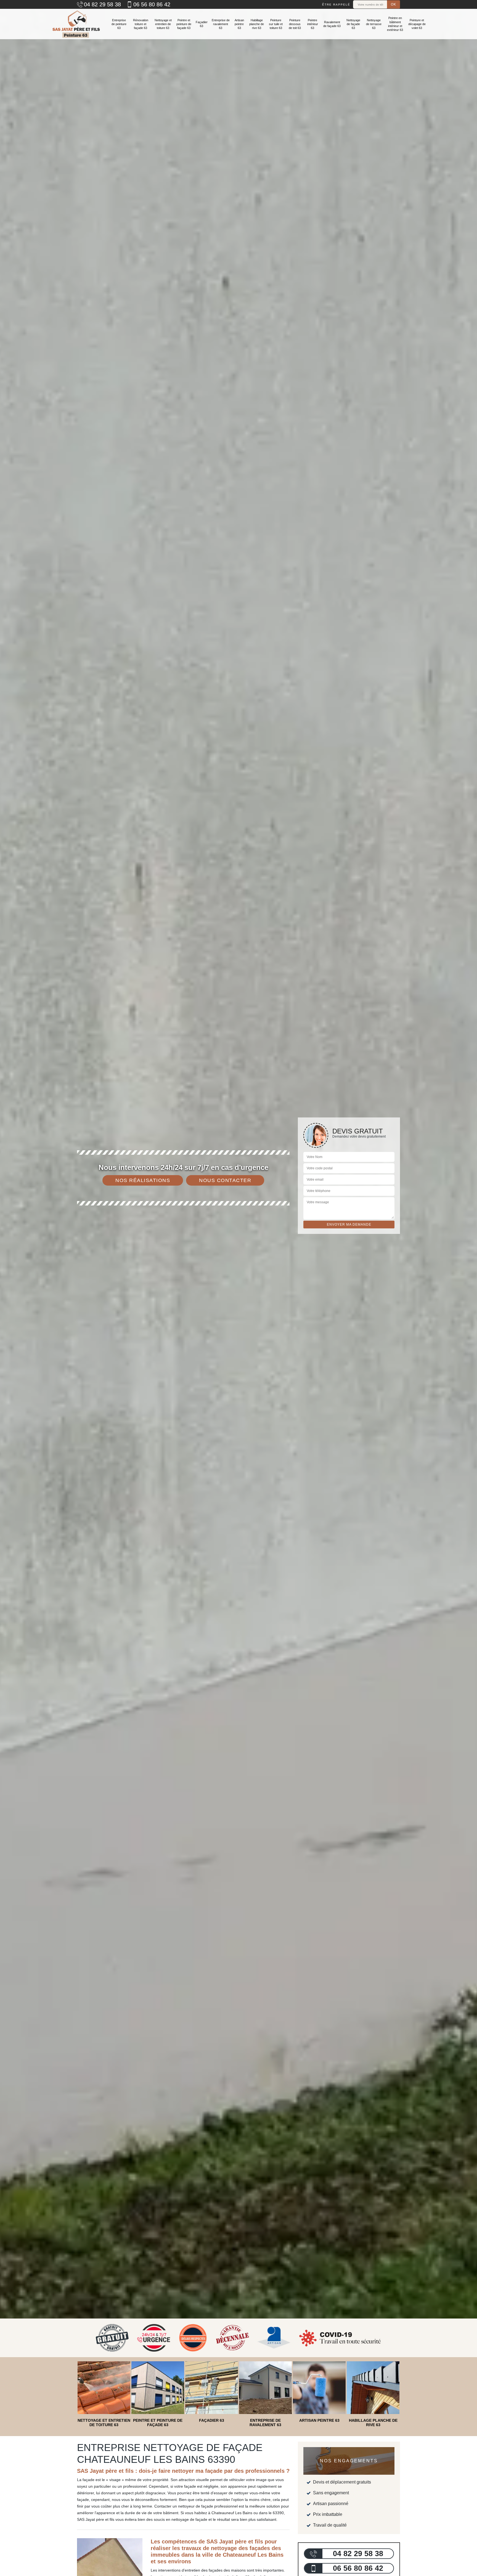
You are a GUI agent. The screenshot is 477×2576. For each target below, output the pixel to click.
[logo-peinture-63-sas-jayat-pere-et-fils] (76, 24)
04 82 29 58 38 (102, 4)
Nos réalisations (143, 1180)
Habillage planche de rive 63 (257, 24)
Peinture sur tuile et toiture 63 (276, 24)
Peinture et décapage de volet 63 (417, 24)
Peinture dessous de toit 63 (295, 24)
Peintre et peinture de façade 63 (184, 24)
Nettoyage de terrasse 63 (374, 24)
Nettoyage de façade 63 (353, 24)
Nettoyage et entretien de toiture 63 (163, 24)
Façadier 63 (202, 24)
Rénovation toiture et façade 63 (141, 24)
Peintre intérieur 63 (313, 24)
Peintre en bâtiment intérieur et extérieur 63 (395, 24)
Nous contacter (225, 1180)
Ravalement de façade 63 (332, 24)
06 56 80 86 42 (152, 4)
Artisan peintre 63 (239, 24)
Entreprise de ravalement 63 (221, 24)
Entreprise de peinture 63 (119, 24)
